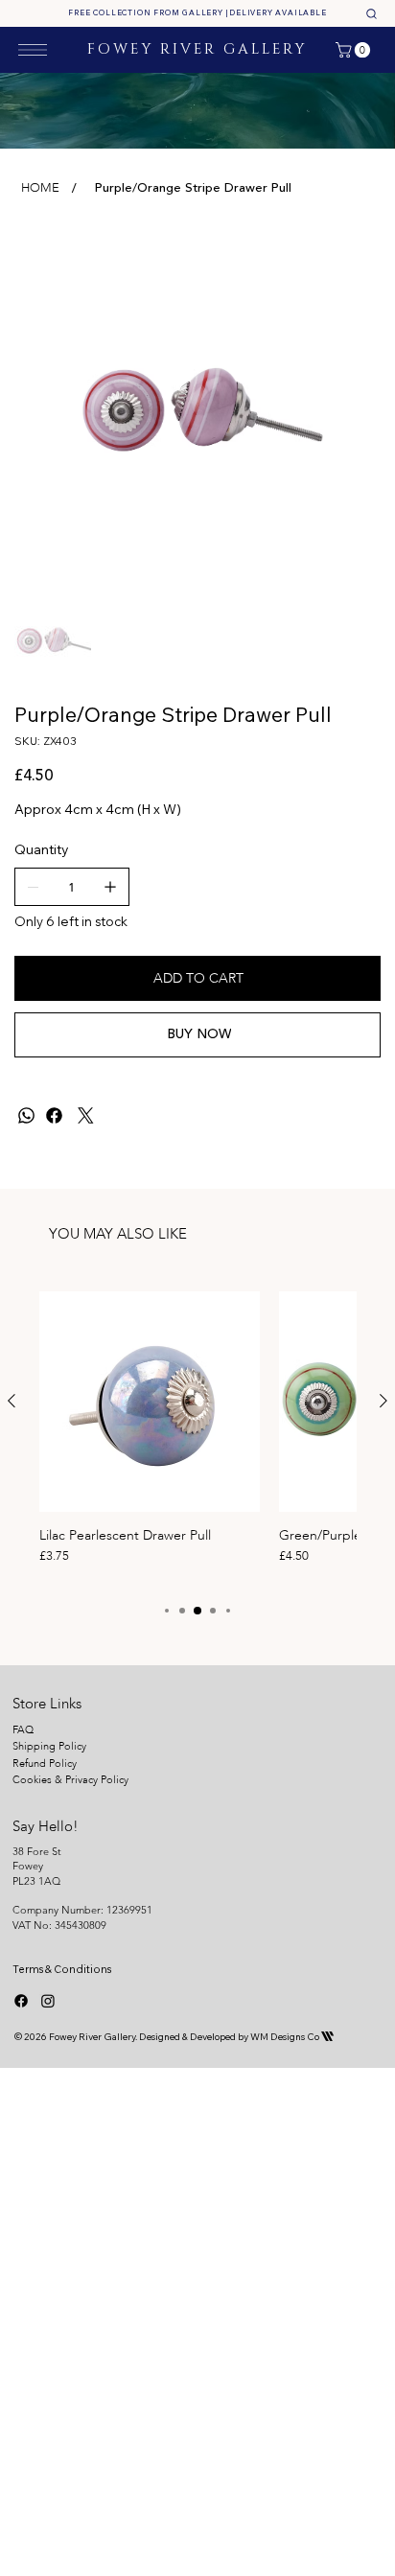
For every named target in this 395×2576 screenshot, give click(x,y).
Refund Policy (45, 1764)
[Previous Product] (12, 1401)
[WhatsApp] (26, 1115)
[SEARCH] (371, 13)
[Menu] (33, 50)
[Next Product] (383, 1401)
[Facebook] (54, 1115)
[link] (355, 50)
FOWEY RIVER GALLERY (197, 49)
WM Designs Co (292, 2037)
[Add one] (110, 887)
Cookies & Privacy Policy (72, 1780)
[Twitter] (86, 1115)
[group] (197, 1437)
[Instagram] (48, 2001)
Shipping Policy (49, 1746)
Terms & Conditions (62, 1969)
